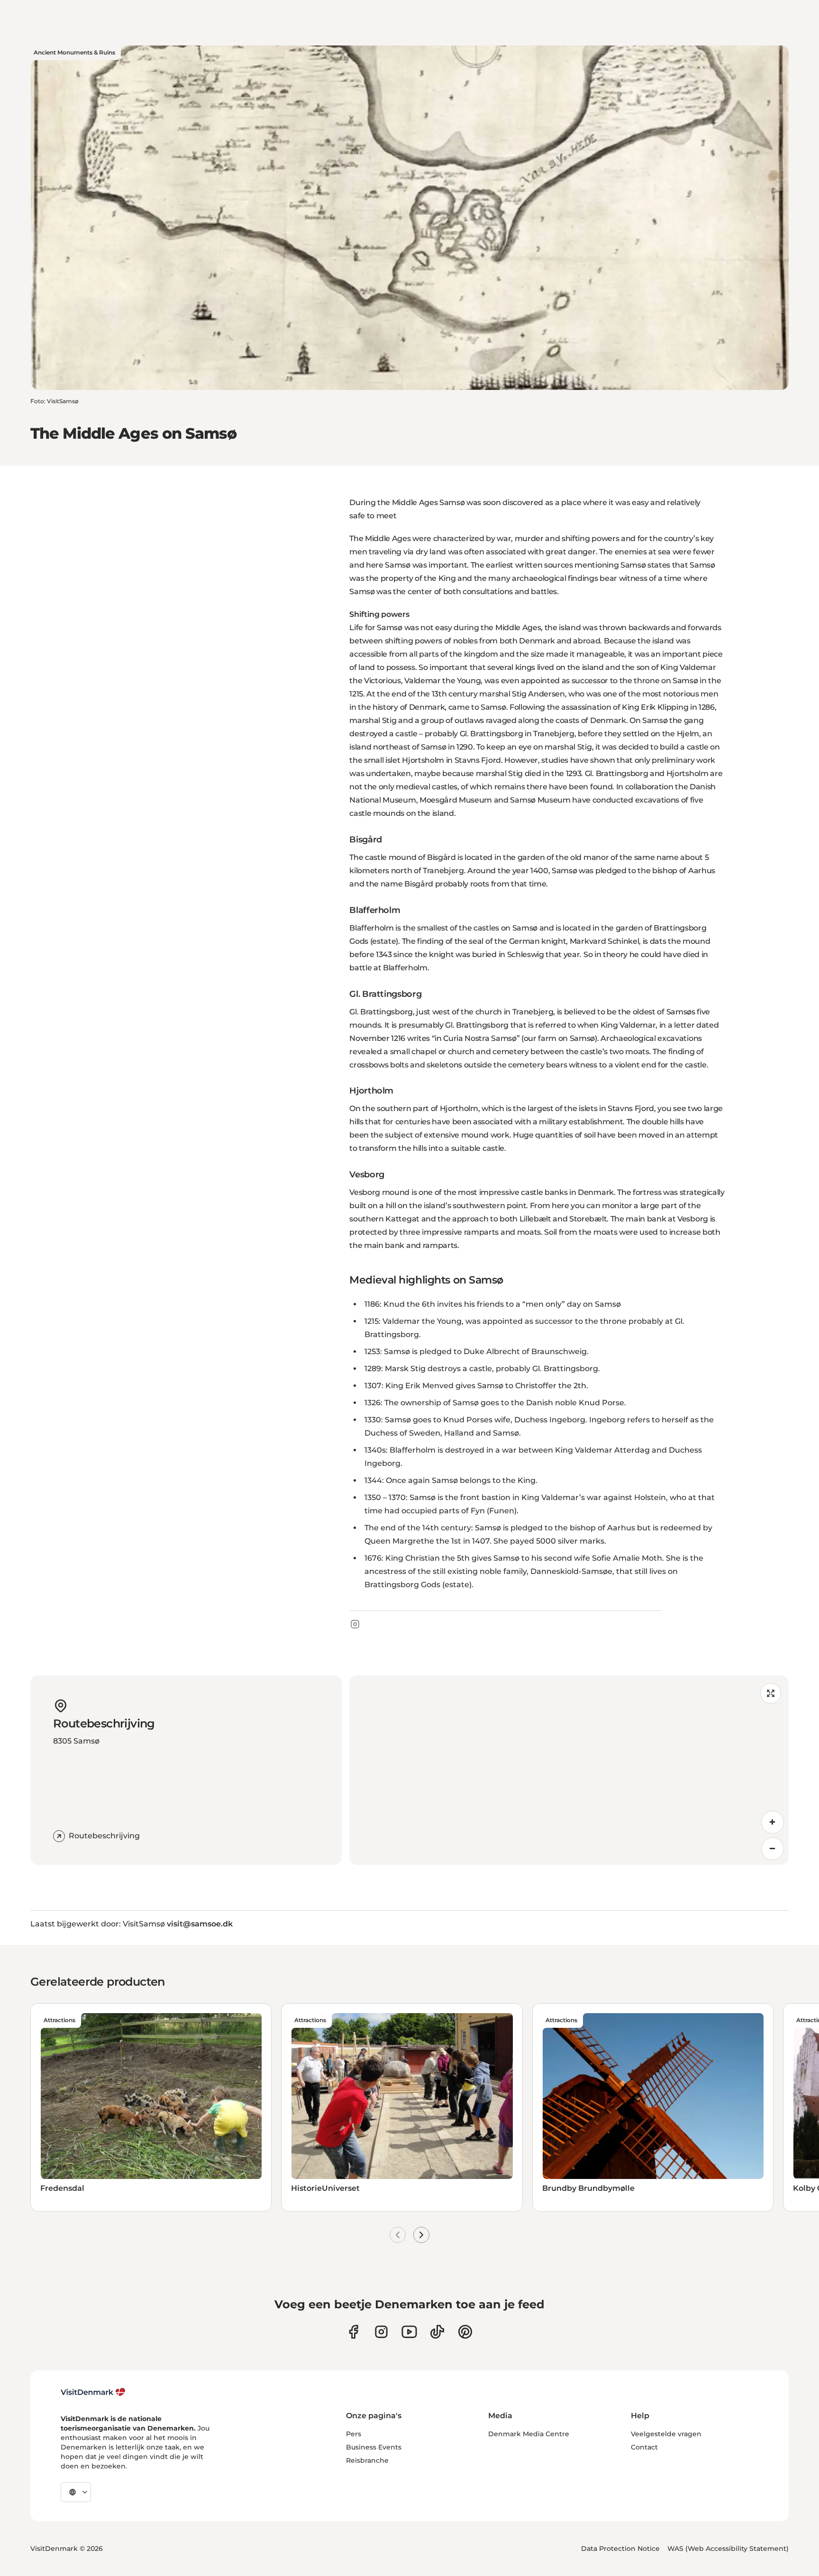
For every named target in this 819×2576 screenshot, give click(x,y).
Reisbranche (367, 2460)
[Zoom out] (773, 1849)
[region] (569, 1770)
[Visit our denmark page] (353, 2332)
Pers (354, 2434)
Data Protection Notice (620, 2549)
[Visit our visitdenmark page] (409, 2332)
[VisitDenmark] (93, 2392)
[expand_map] (771, 1693)
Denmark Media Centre (529, 2434)
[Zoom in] (773, 1822)
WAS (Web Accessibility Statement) (728, 2549)
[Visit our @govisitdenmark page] (437, 2332)
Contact (644, 2447)
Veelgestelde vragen (666, 2434)
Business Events (374, 2447)
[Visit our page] (381, 2332)
